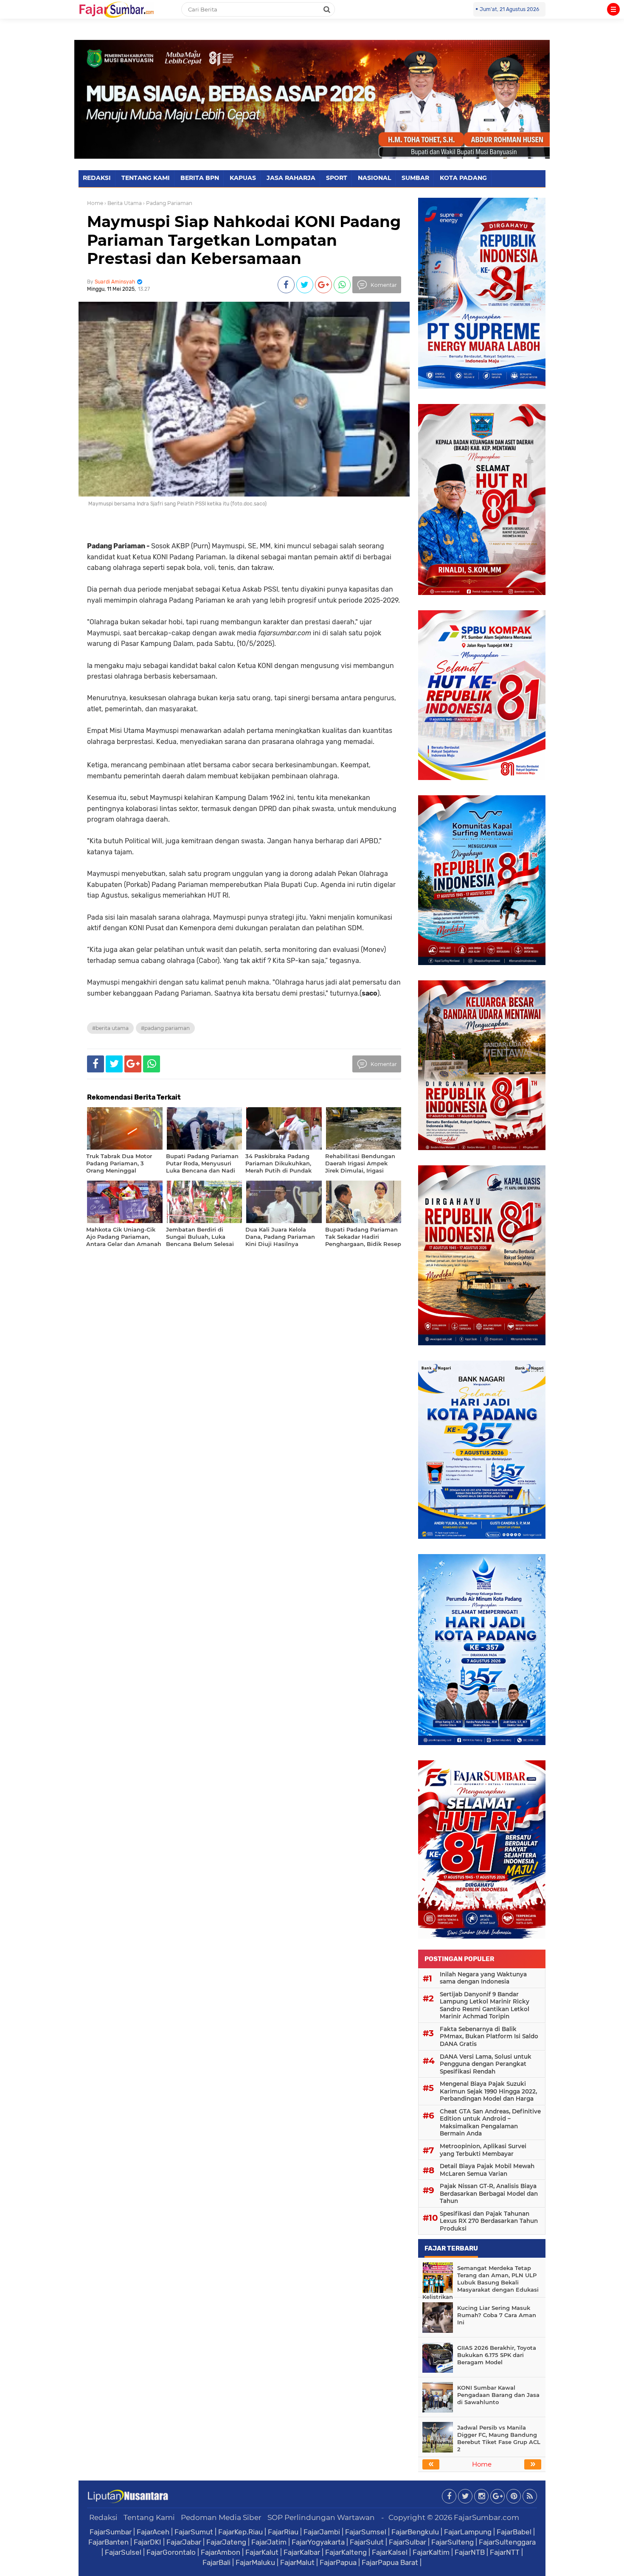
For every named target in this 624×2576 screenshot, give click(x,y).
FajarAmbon (221, 2552)
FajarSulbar (408, 2542)
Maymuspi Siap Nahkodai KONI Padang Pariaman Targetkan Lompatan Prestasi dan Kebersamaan (244, 240)
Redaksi (103, 2517)
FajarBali (216, 2562)
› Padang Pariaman (168, 203)
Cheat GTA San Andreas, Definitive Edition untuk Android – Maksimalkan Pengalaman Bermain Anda (490, 2123)
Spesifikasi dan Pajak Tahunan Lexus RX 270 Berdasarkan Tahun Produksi (489, 2221)
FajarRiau (283, 2532)
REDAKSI (97, 178)
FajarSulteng (453, 2542)
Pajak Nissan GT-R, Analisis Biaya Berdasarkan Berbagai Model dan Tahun (489, 2193)
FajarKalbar (302, 2552)
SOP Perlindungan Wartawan (321, 2517)
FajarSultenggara (507, 2542)
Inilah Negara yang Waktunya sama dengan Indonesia (483, 1978)
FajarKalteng (346, 2552)
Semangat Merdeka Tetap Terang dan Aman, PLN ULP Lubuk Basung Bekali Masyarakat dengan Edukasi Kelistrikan (481, 2282)
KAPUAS (243, 178)
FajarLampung (468, 2532)
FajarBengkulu (415, 2532)
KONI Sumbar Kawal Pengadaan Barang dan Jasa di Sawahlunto (498, 2395)
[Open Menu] (613, 9)
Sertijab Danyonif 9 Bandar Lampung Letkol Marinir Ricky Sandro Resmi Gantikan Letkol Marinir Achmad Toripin (485, 2005)
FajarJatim (269, 2542)
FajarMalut (297, 2562)
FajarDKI (148, 2542)
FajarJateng (226, 2542)
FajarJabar (184, 2542)
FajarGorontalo (171, 2552)
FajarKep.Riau (240, 2532)
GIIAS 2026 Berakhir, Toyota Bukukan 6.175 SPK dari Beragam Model (497, 2355)
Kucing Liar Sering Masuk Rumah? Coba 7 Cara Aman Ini (497, 2315)
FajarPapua (338, 2562)
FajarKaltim (431, 2552)
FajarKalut (262, 2552)
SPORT (337, 178)
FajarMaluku (255, 2562)
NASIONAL (374, 178)
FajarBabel (514, 2532)
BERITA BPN (200, 178)
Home (95, 203)
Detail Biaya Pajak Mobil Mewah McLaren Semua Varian (487, 2170)
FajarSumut (194, 2532)
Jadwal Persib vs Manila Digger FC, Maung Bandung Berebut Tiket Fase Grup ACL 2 (499, 2438)
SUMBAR (415, 178)
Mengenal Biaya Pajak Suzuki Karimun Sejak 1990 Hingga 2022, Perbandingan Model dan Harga (488, 2091)
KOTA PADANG (463, 178)
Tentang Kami (149, 2517)
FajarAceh (153, 2532)
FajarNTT (505, 2552)
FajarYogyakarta (318, 2542)
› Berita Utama (123, 203)
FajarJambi (322, 2532)
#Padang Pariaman (165, 1028)
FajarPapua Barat (390, 2562)
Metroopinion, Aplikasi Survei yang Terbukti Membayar (483, 2150)
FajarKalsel (390, 2552)
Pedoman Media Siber (221, 2517)
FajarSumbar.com (486, 2517)
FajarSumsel (366, 2532)
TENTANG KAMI (146, 178)
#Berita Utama (110, 1028)
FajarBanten (108, 2542)
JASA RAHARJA (291, 178)
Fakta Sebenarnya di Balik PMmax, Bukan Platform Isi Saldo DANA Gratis (489, 2036)
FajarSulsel (123, 2552)
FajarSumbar (111, 2532)
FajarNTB (470, 2552)
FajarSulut (367, 2542)
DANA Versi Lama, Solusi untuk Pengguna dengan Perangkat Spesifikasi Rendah (486, 2064)
